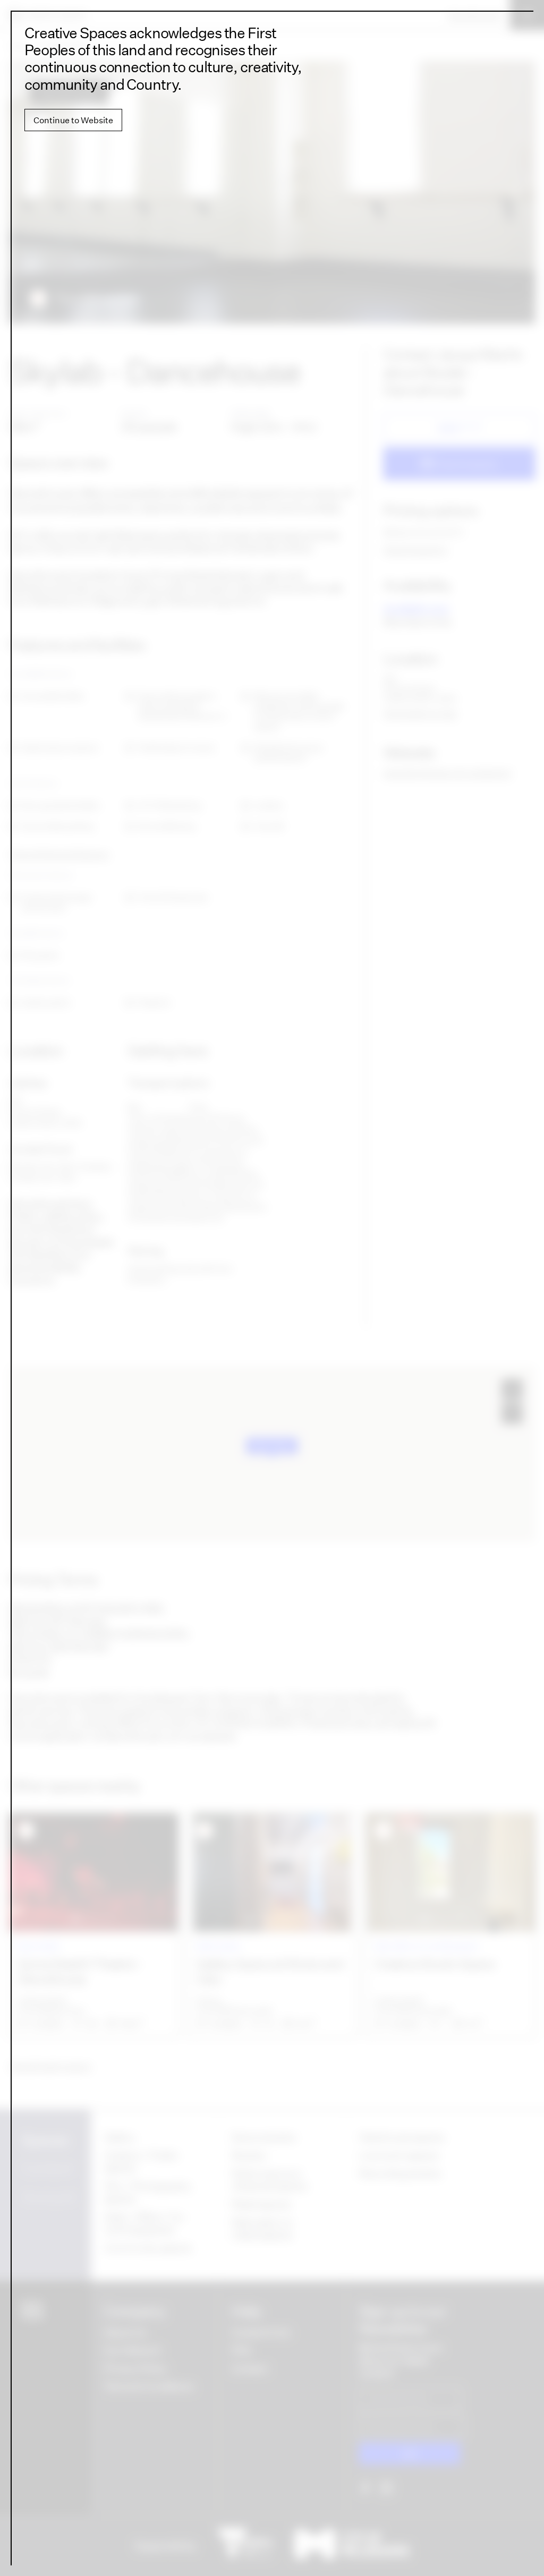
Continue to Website (73, 120)
